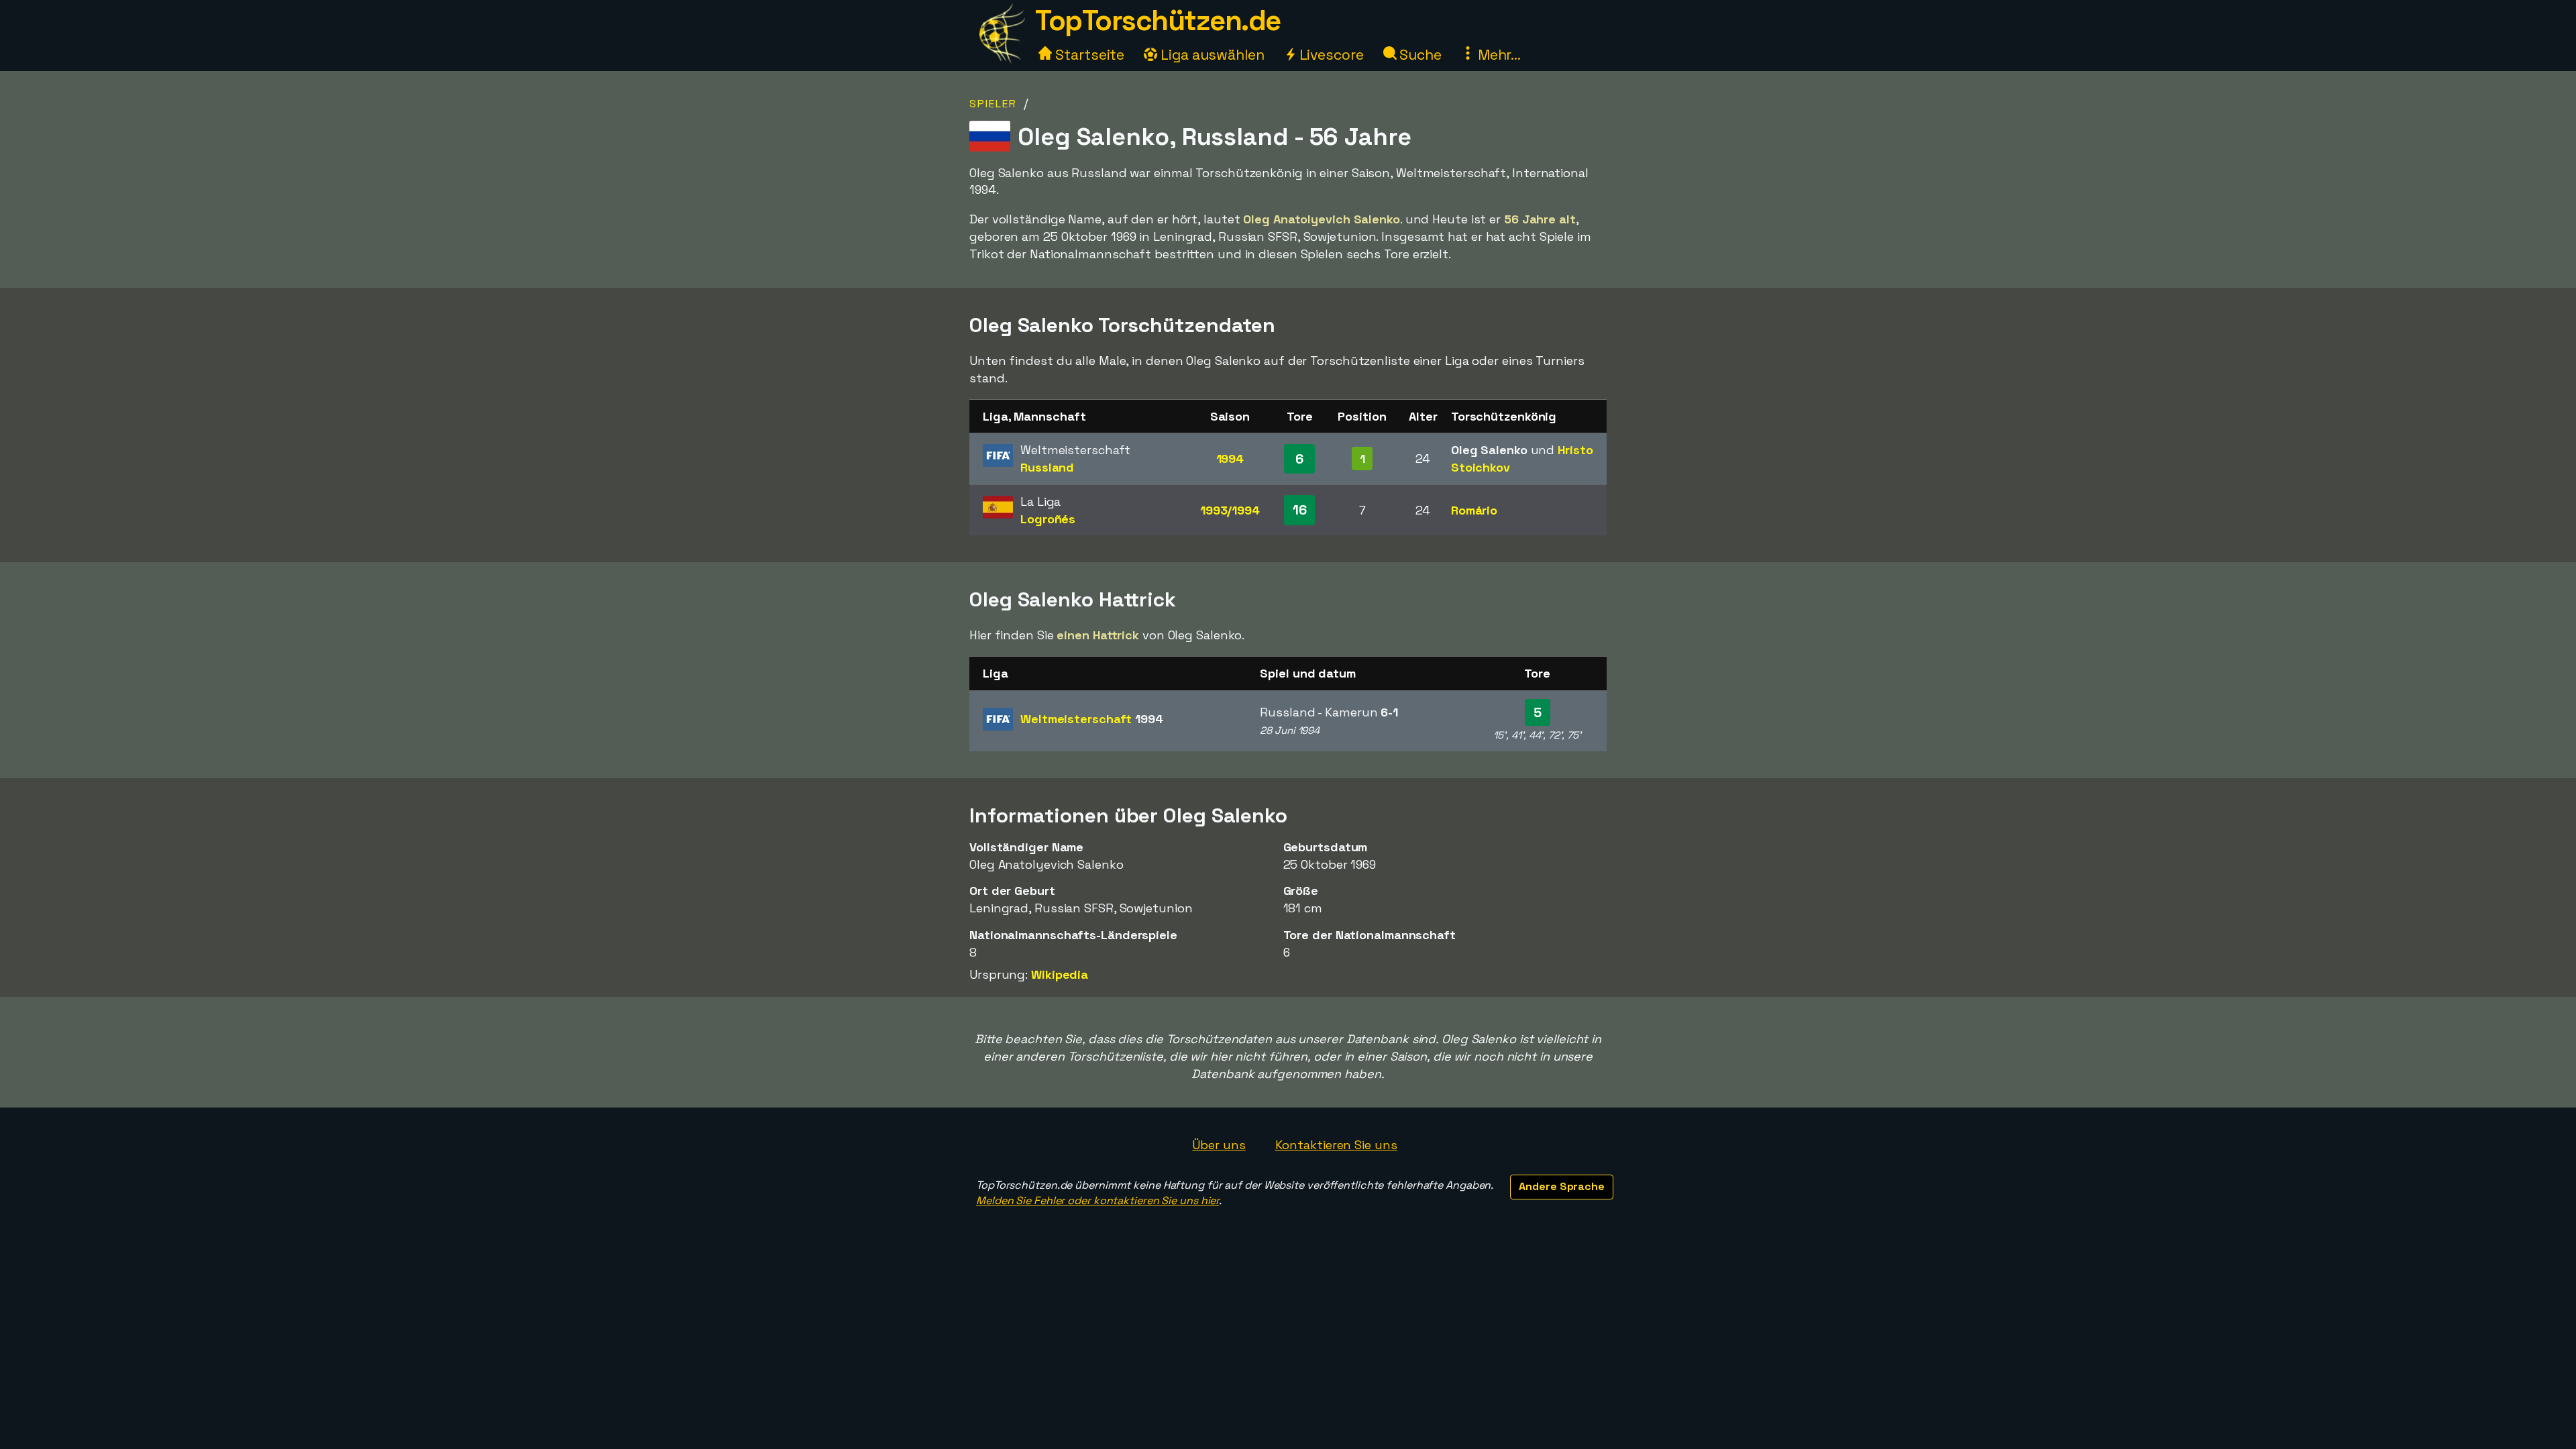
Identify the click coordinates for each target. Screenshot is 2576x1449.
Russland (1047, 467)
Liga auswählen (1211, 55)
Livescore (1330, 55)
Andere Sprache (1562, 1186)
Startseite (1088, 55)
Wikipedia (1060, 974)
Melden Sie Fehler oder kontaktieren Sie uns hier (1097, 1200)
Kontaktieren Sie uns (1336, 1145)
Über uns (1219, 1145)
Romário (1474, 510)
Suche (1419, 55)
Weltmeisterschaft (1092, 719)
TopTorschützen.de (1158, 20)
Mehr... (1498, 55)
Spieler (993, 104)
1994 (1230, 459)
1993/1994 (1230, 510)
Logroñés (1048, 519)
